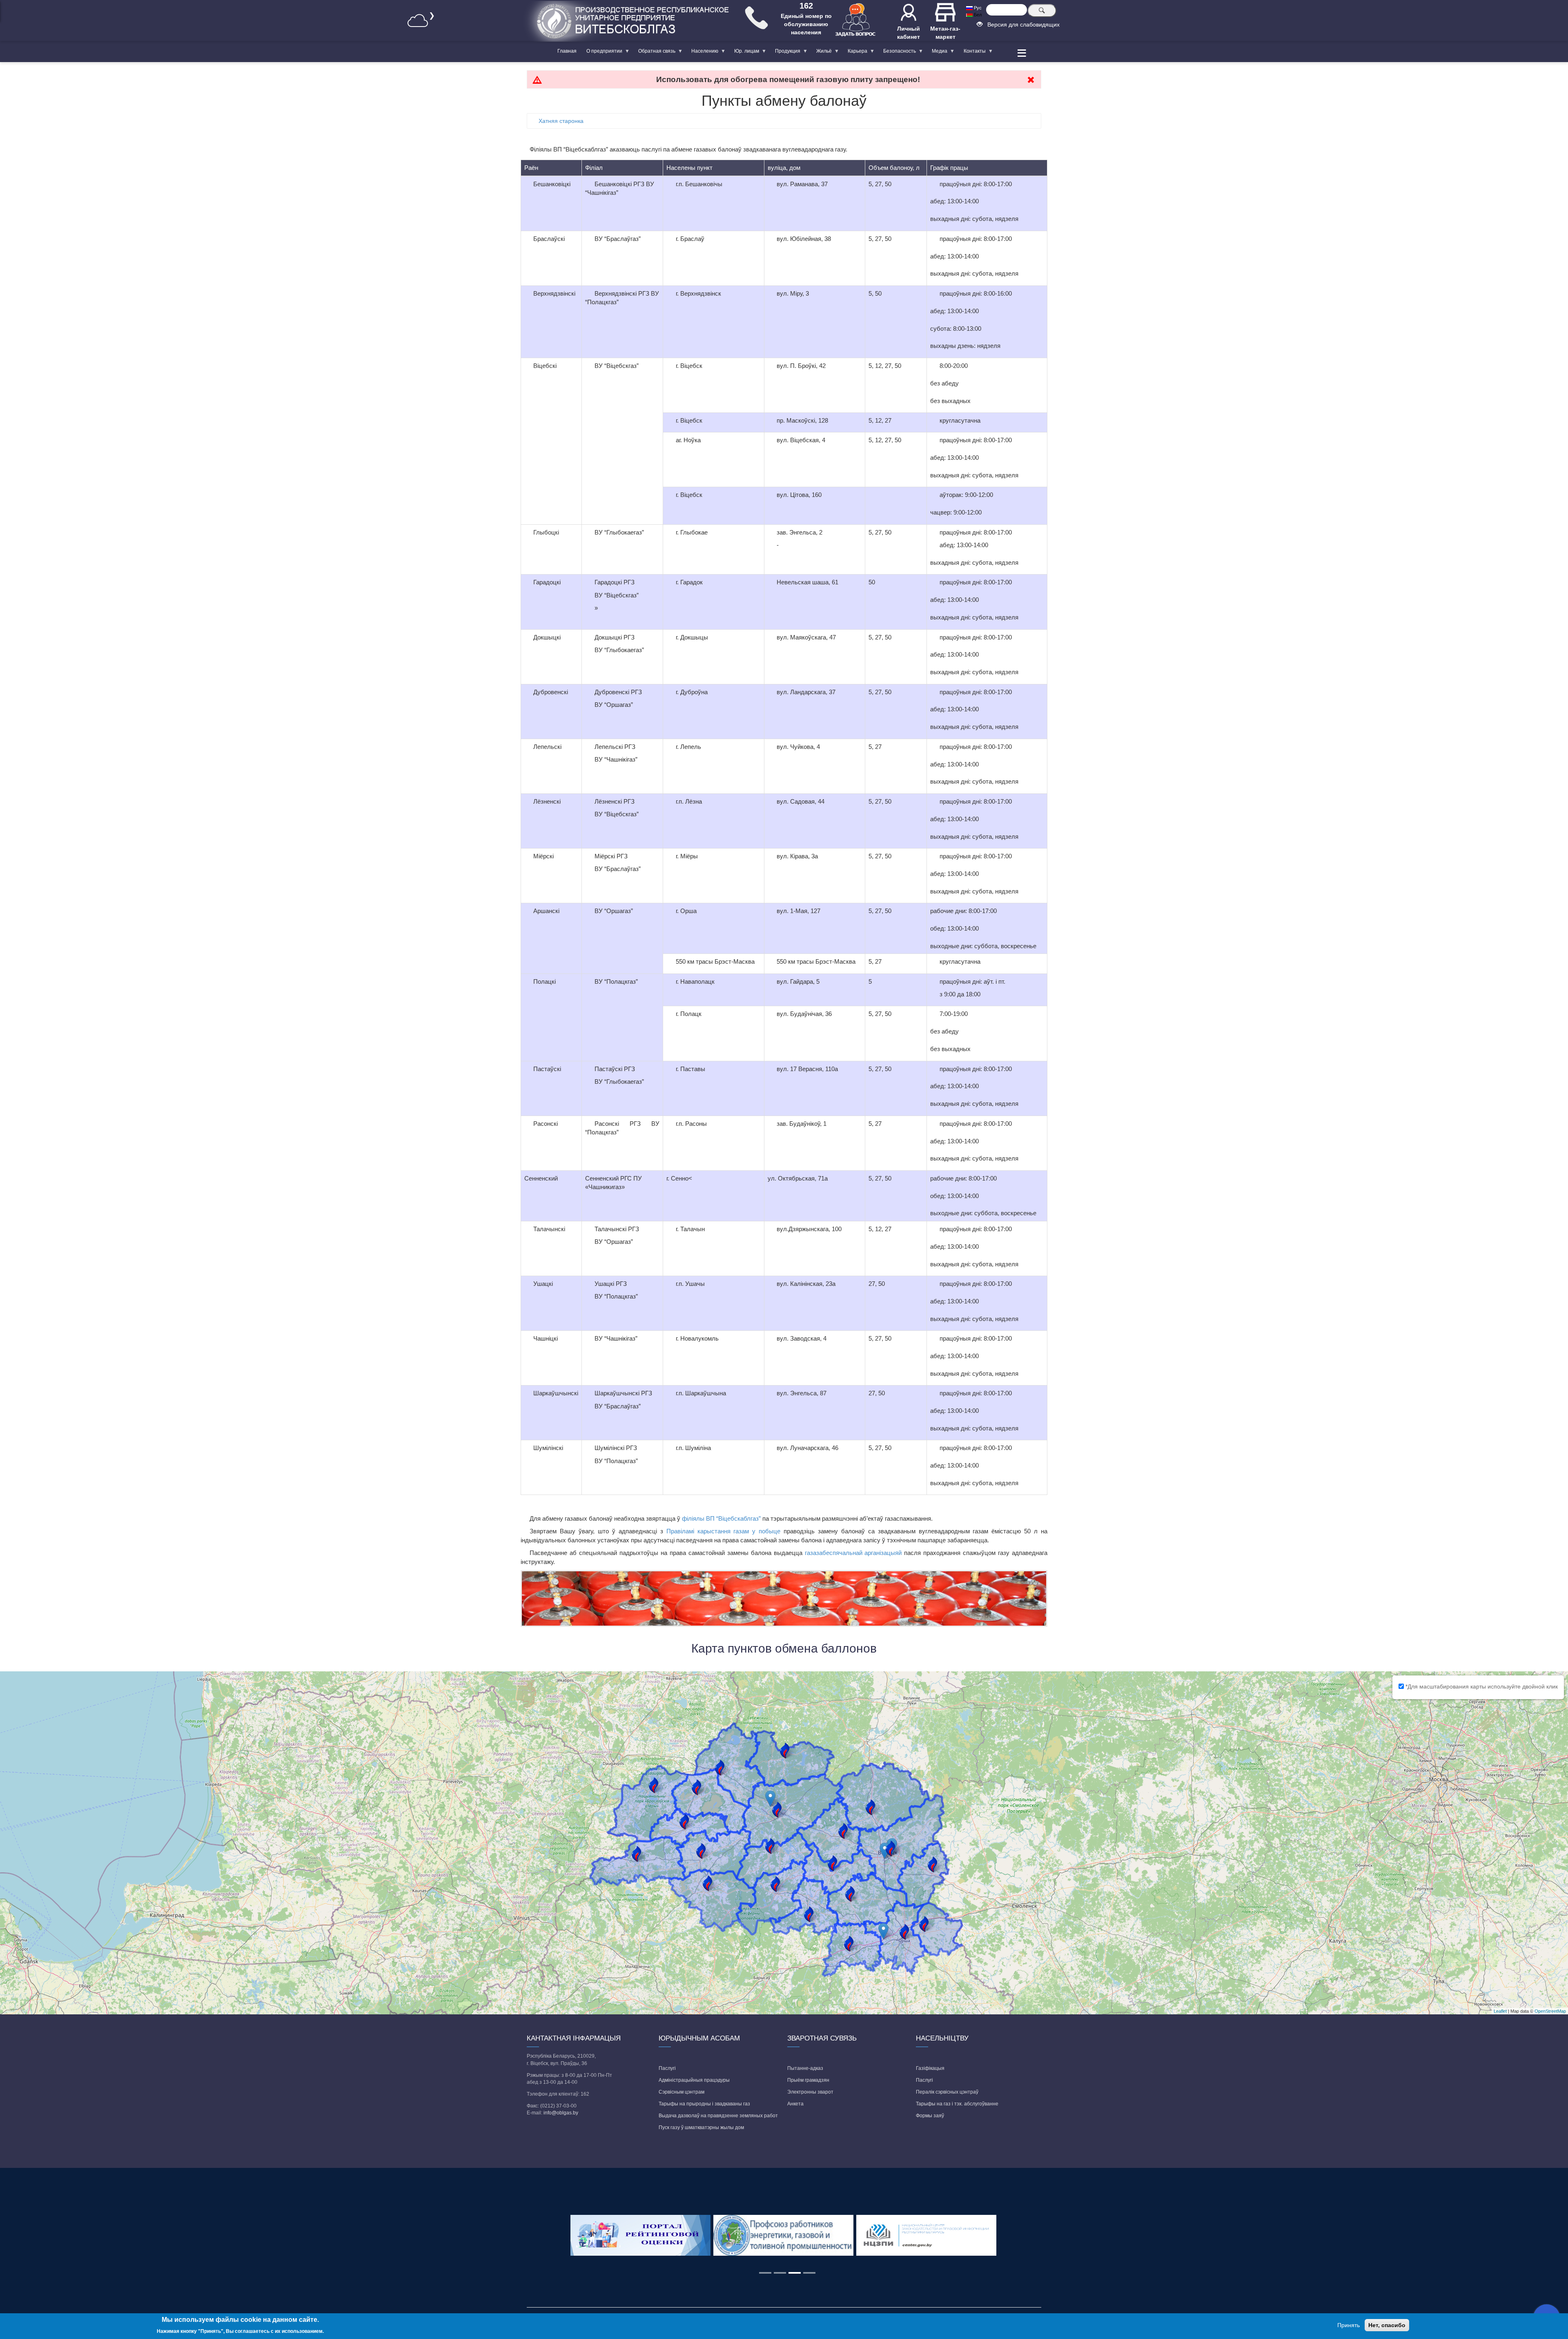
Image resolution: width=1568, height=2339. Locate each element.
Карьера (855, 53)
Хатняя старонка (561, 121)
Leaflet (1500, 2011)
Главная (567, 51)
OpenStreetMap (1550, 2011)
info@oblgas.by (561, 2113)
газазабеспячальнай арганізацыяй (853, 1553)
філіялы (694, 1518)
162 (806, 6)
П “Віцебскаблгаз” (735, 1518)
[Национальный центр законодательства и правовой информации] (927, 2235)
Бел (977, 15)
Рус (977, 8)
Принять (1349, 2325)
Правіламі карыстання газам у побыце (724, 1531)
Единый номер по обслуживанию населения (806, 24)
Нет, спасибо (1387, 2325)
